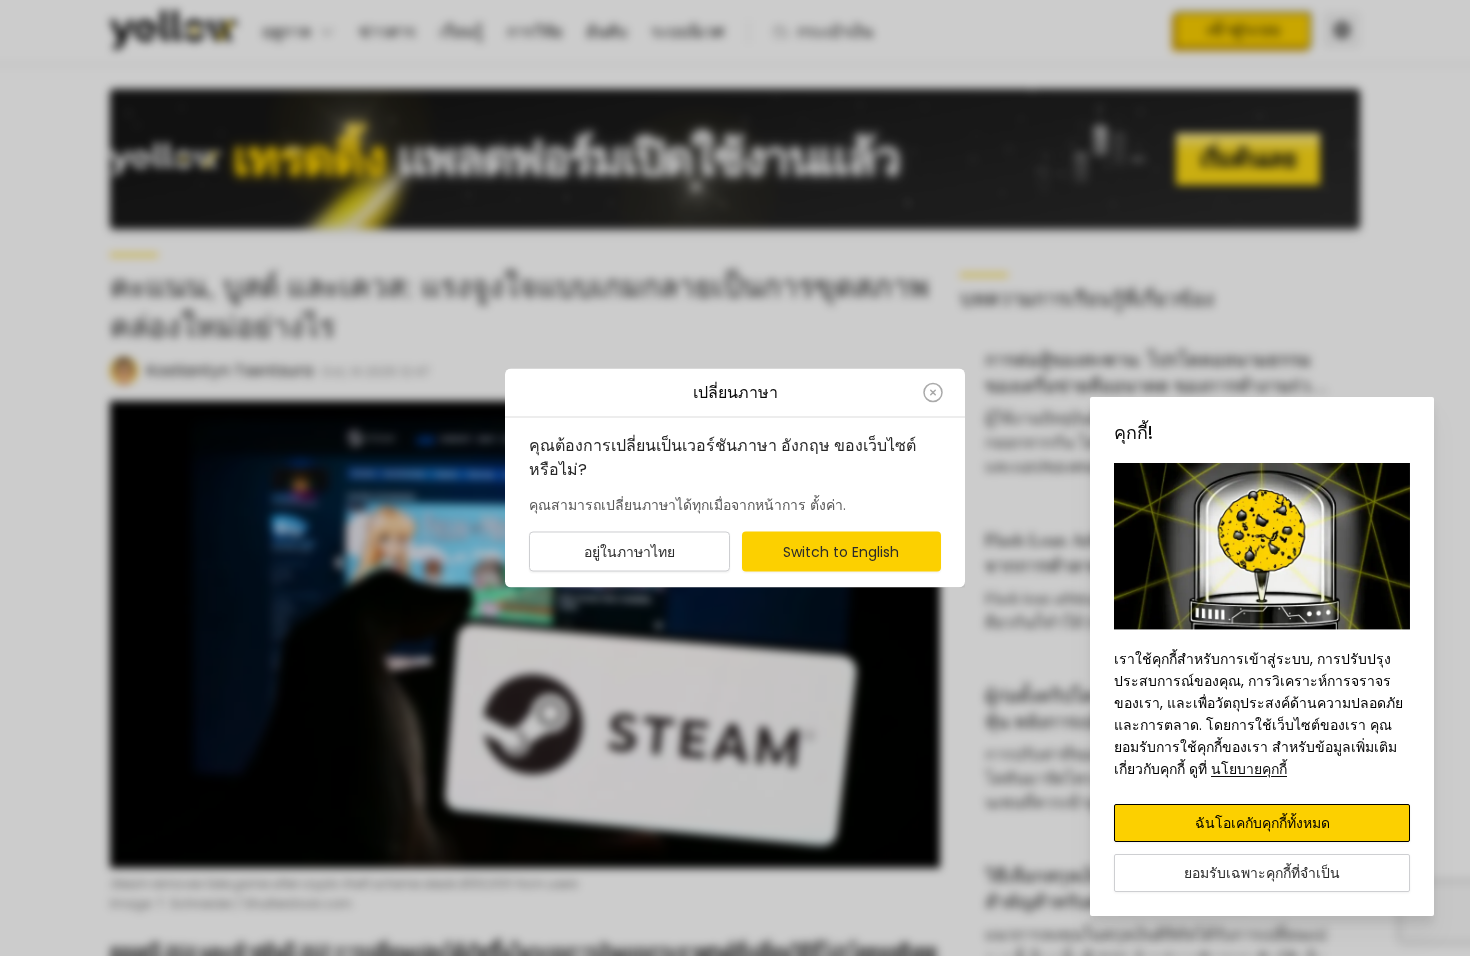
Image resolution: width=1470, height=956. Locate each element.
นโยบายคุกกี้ (1249, 769)
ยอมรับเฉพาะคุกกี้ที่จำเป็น (1262, 873)
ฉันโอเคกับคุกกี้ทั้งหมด (1262, 823)
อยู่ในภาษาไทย (629, 552)
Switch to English (841, 552)
